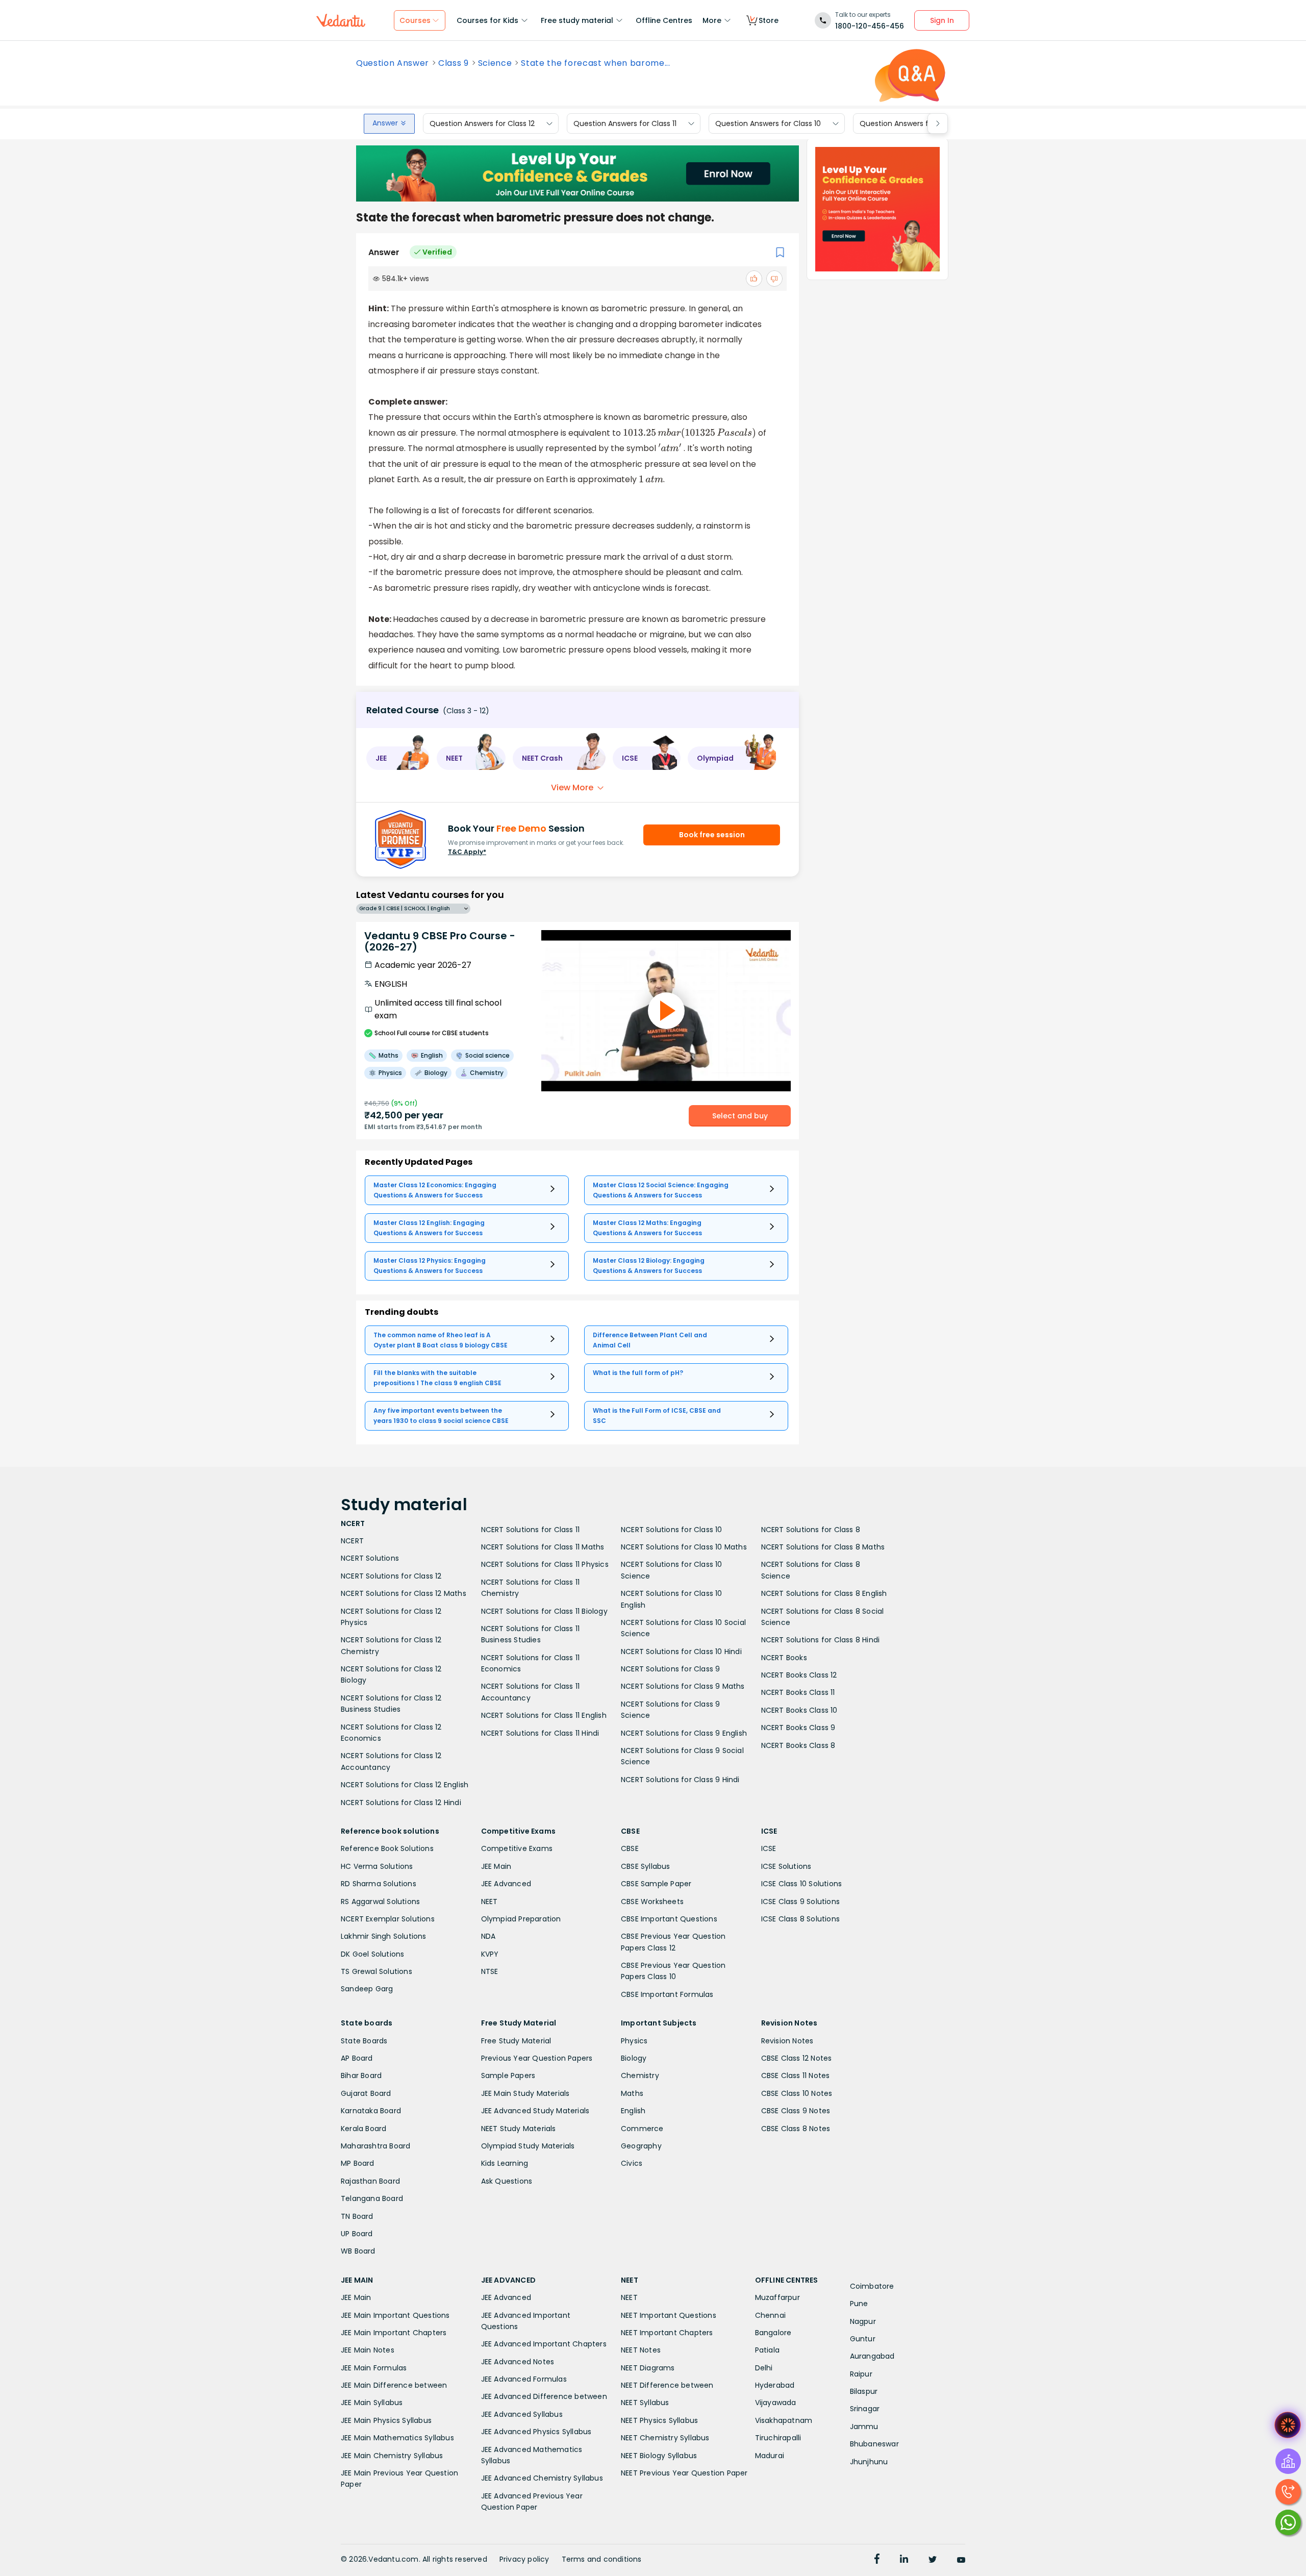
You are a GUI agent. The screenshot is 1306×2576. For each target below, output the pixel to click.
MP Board (358, 2163)
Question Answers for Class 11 (625, 123)
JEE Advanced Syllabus (522, 2414)
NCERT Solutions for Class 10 (672, 1530)
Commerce (642, 2129)
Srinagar (865, 2409)
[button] (398, 758)
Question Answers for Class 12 (482, 123)
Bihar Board (361, 2075)
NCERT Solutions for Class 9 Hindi (680, 1780)
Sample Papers (508, 2075)
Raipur (861, 2374)
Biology (634, 2058)
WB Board (358, 2251)
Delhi (764, 2368)
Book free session (712, 835)
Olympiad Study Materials (528, 2146)
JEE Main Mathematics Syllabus (397, 2438)
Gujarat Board (366, 2093)
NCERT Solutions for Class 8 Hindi (821, 1640)
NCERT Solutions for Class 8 (811, 1530)
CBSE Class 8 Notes (796, 2129)
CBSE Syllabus (646, 1866)
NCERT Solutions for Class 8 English (824, 1593)
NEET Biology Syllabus (659, 2456)
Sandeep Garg (367, 1989)
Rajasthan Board (370, 2181)
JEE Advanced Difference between (544, 2396)
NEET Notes (641, 2350)
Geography (641, 2146)
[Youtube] (961, 2560)
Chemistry (640, 2075)
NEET (489, 1902)
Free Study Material (516, 2041)
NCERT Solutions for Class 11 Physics (545, 1564)
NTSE (490, 1971)
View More (572, 787)
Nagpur (863, 2321)
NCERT (352, 1541)
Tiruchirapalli (778, 2438)
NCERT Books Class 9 (798, 1728)
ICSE (769, 1848)
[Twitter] (933, 2560)
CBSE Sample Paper (656, 1884)
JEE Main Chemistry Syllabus (392, 2456)
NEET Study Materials (519, 2129)
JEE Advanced (506, 1884)
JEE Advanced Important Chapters (544, 2344)
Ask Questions (507, 2181)
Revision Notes (787, 2041)
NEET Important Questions (669, 2315)
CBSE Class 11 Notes (796, 2075)
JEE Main (496, 1866)
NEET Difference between (667, 2385)
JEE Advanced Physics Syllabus (536, 2432)
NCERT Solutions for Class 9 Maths (683, 1686)
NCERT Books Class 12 (799, 1675)
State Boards (364, 2041)
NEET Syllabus (645, 2403)
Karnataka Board (371, 2111)
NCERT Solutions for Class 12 (391, 1576)
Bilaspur (864, 2391)
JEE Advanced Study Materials (535, 2111)
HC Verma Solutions (377, 1866)
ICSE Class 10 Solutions (802, 1884)
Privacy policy (524, 2559)
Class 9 (454, 63)
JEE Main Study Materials (525, 2093)
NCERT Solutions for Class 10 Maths (684, 1547)
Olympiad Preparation (521, 1919)
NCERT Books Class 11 (798, 1692)
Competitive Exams (517, 1848)
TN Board (357, 2216)
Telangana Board (372, 2198)
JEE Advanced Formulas (524, 2379)
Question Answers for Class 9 (911, 123)
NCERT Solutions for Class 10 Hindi (681, 1652)
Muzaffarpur (777, 2297)
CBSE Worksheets (652, 1902)
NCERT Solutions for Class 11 (531, 1530)
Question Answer (393, 63)
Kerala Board (363, 2129)
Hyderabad (775, 2385)
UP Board (357, 2234)
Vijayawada (776, 2403)
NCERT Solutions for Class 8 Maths (823, 1547)
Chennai (770, 2315)
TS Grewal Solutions (376, 1971)
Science (495, 63)
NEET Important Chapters (667, 2333)
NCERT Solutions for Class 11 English (544, 1715)
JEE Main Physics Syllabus (386, 2420)
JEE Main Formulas (374, 2368)
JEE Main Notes (368, 2350)
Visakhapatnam (784, 2420)
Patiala (767, 2350)
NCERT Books (784, 1658)
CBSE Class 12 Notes (797, 2058)
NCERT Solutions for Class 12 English (405, 1785)
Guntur (863, 2339)
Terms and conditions (602, 2559)
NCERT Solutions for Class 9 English (684, 1733)
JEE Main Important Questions (395, 2315)
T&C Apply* (467, 852)
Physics (634, 2041)
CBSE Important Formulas (667, 1994)
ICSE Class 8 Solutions (800, 1919)
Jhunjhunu (869, 2462)
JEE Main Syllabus (372, 2403)
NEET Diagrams (648, 2368)
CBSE (630, 1848)
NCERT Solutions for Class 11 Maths (543, 1547)
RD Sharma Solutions (379, 1884)
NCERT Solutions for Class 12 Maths (404, 1593)
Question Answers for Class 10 (768, 123)
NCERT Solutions (370, 1558)
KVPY (490, 1954)
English (633, 2111)
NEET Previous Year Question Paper (684, 2473)
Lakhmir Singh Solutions (384, 1936)
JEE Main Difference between (394, 2385)
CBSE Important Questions (669, 1919)
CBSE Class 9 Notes (796, 2111)
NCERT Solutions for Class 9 (670, 1669)
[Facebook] (877, 2560)
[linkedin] (904, 2560)
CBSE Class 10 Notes (797, 2093)
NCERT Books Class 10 (799, 1710)
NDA (488, 1936)
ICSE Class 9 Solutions (800, 1902)
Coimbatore (872, 2286)
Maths (632, 2093)
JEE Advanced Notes (518, 2362)
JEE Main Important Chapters (394, 2333)
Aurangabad (872, 2356)
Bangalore (773, 2333)
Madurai (770, 2456)
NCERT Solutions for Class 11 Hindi (540, 1733)
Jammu (864, 2427)
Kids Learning (505, 2163)
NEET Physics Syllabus (659, 2420)
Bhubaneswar (874, 2444)
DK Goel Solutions (372, 1954)
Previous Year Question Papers (537, 2058)
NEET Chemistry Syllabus (665, 2438)
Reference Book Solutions (387, 1848)
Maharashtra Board (375, 2146)
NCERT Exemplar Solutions (388, 1919)
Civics (632, 2163)
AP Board (357, 2058)
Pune (859, 2304)
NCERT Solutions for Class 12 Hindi (401, 1803)
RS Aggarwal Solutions (380, 1902)
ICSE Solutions (786, 1866)
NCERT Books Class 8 (798, 1745)
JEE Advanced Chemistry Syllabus (542, 2478)
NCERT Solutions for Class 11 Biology (544, 1611)
